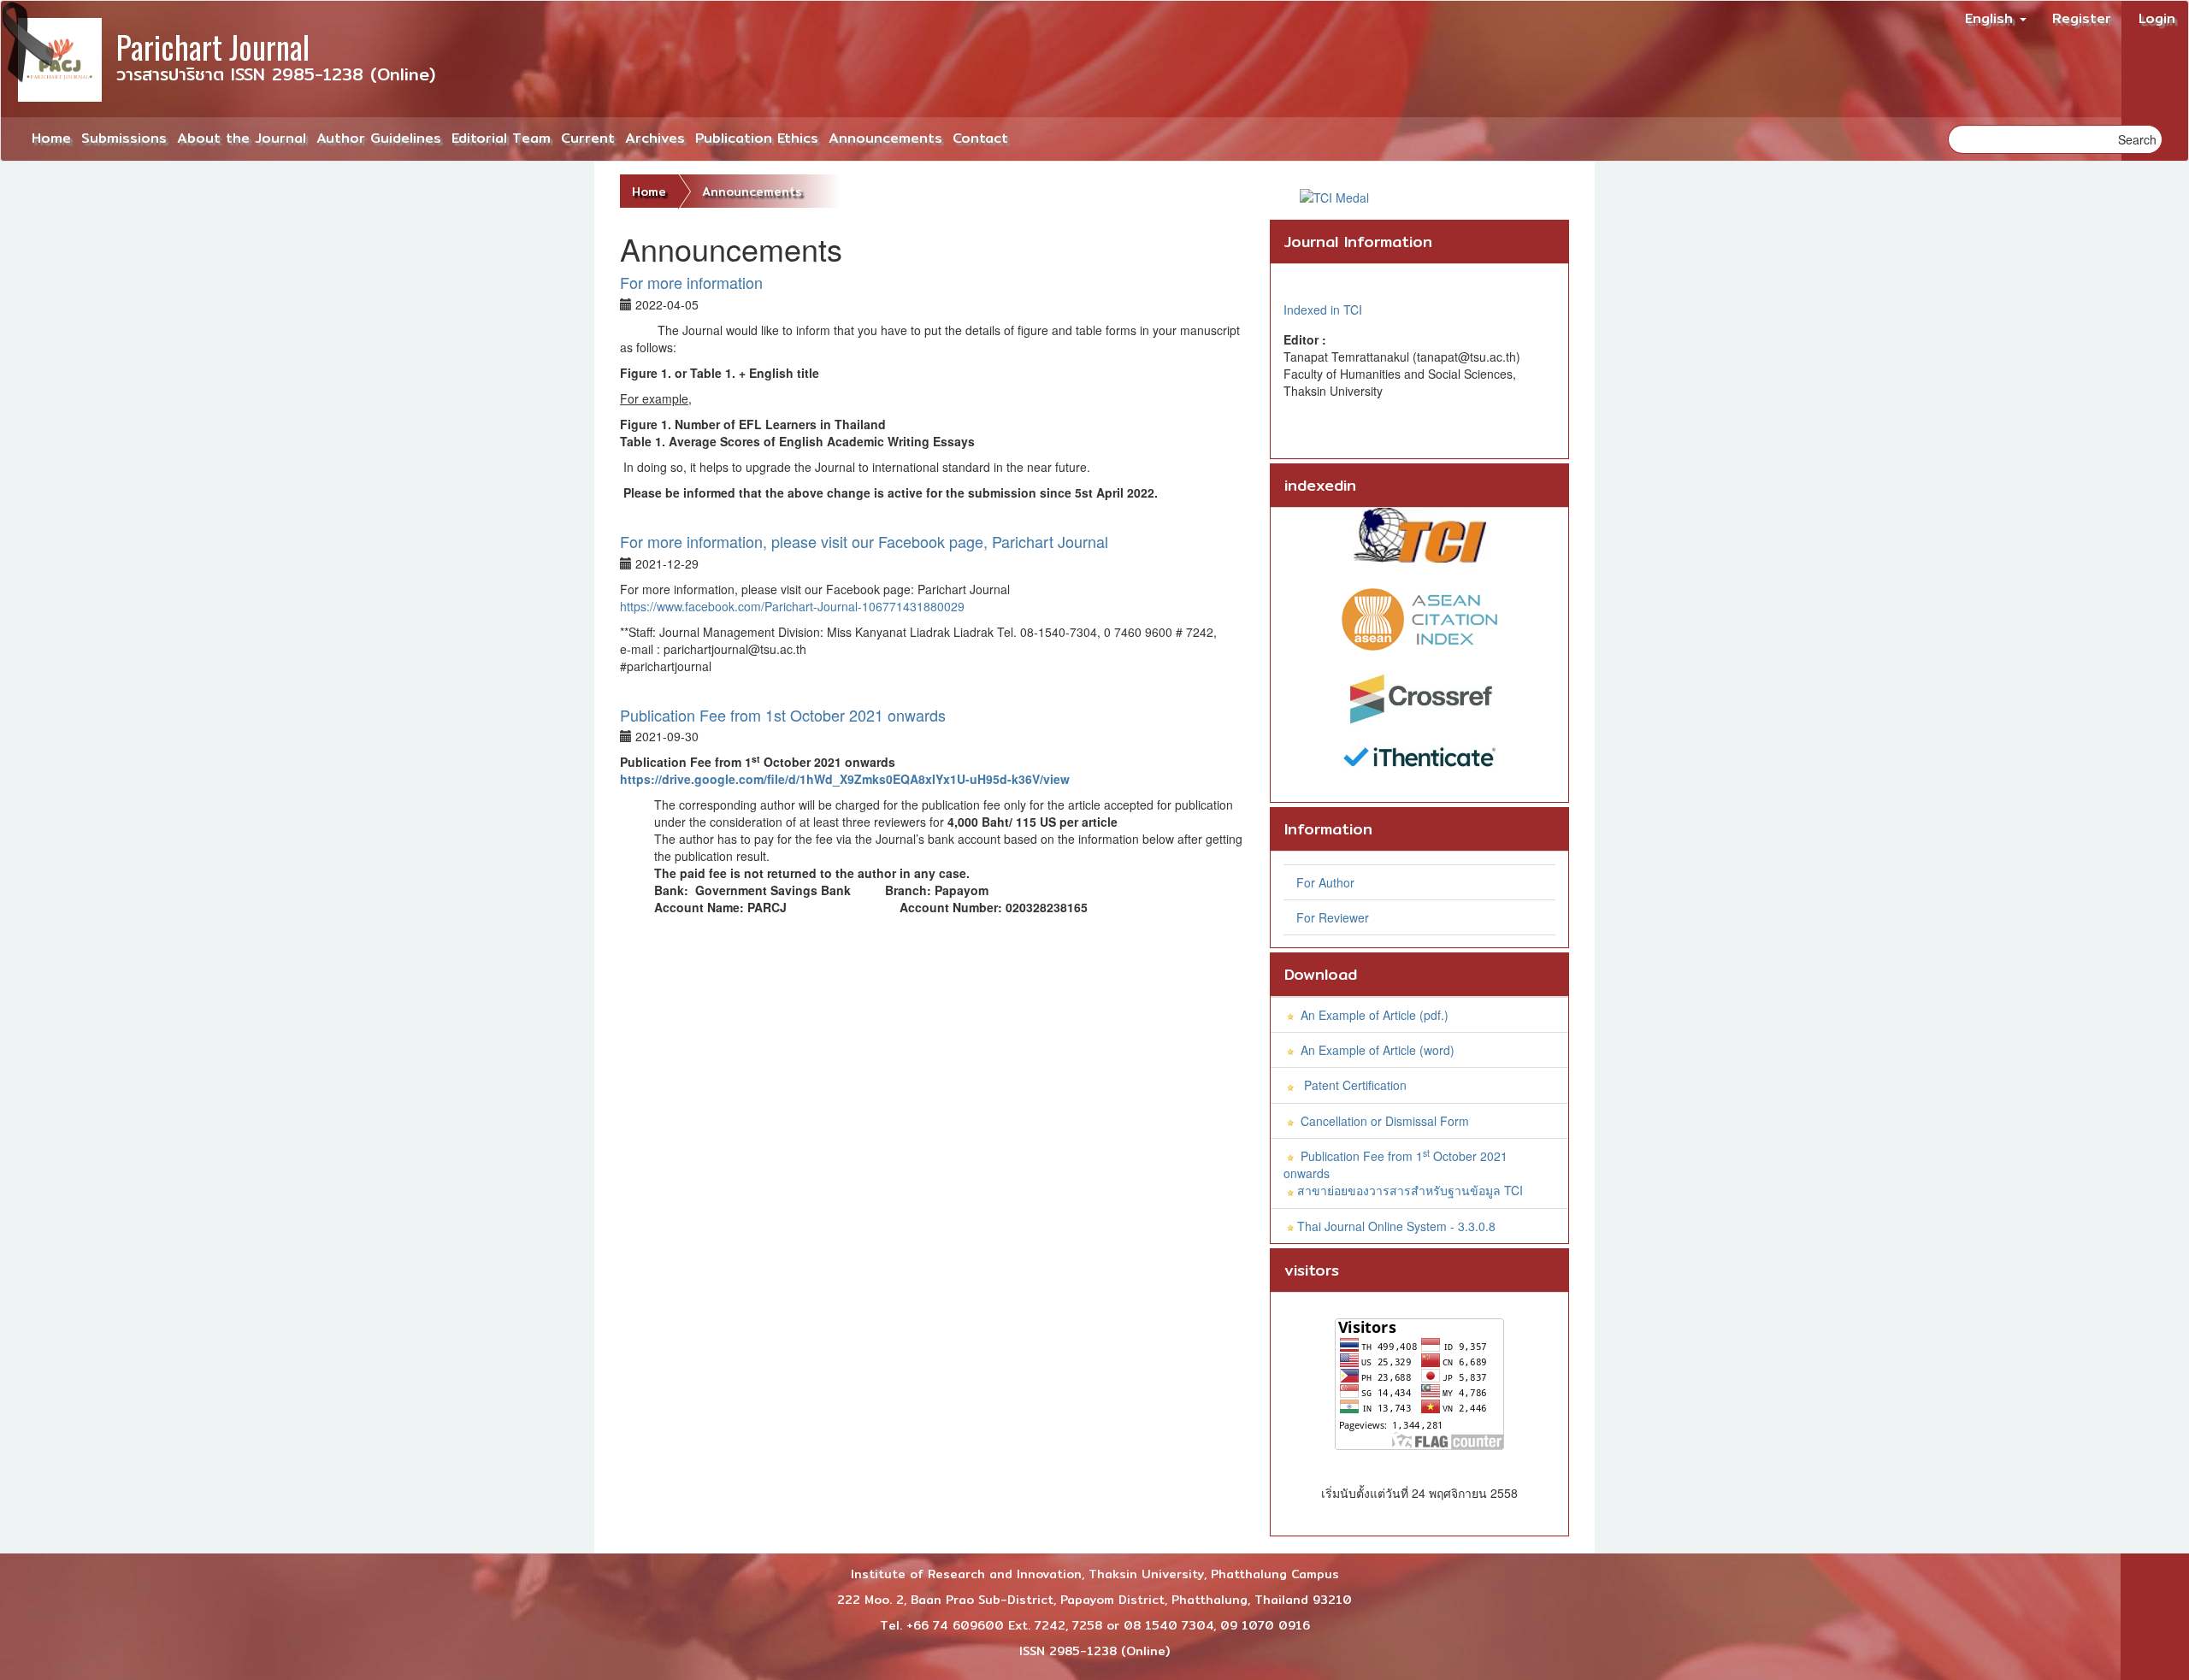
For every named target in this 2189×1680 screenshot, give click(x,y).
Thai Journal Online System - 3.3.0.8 (1396, 1226)
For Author (1325, 882)
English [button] (1991, 18)
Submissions (124, 138)
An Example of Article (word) (1376, 1050)
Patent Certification (1354, 1085)
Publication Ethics (757, 138)
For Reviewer (1333, 917)
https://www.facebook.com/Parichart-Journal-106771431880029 (792, 606)
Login (2157, 18)
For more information (691, 282)
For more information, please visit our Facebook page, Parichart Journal (866, 541)
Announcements (885, 138)
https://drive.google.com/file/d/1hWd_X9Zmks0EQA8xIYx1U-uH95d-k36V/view (845, 779)
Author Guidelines (379, 138)
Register (2082, 18)
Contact (980, 138)
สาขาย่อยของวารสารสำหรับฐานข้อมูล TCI (1410, 1190)
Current (588, 138)
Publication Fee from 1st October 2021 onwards (783, 715)
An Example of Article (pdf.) (1373, 1015)
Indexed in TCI (1323, 309)
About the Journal (242, 138)
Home (51, 138)
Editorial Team (501, 138)
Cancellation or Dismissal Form (1385, 1121)
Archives (655, 138)
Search (2137, 139)
